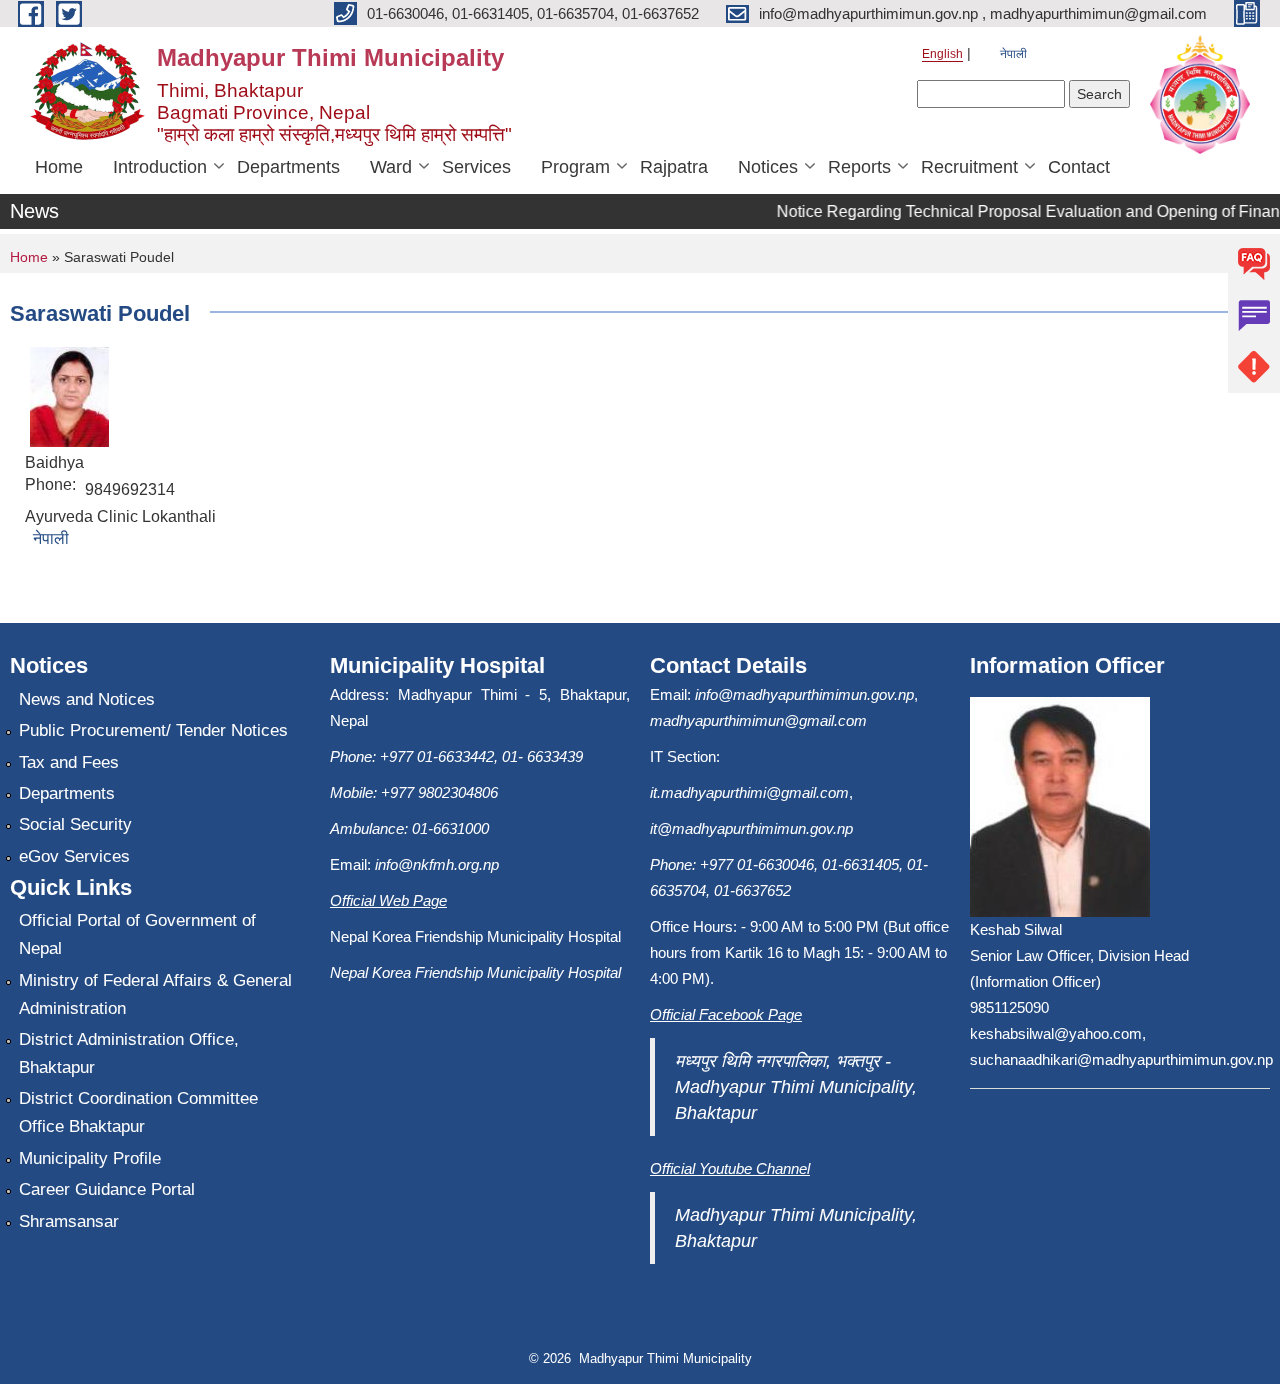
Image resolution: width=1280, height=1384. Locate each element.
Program (575, 167)
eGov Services (74, 856)
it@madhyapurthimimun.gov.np (751, 828)
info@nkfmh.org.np (437, 864)
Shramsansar (69, 1221)
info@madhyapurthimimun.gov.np (804, 694)
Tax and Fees (69, 762)
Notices (768, 167)
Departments (288, 167)
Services (476, 167)
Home (59, 167)
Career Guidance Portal (107, 1189)
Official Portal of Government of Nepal (137, 934)
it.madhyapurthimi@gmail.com (749, 792)
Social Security (75, 824)
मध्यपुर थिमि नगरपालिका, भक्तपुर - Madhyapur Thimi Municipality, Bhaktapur (796, 1087)
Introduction (160, 167)
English (942, 54)
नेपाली (1013, 54)
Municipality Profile (90, 1158)
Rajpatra (674, 167)
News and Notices (87, 699)
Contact (1079, 167)
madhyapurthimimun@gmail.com (758, 720)
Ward (391, 167)
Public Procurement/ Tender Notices (153, 730)
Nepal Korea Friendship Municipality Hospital (475, 972)
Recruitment (969, 167)
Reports (859, 167)
